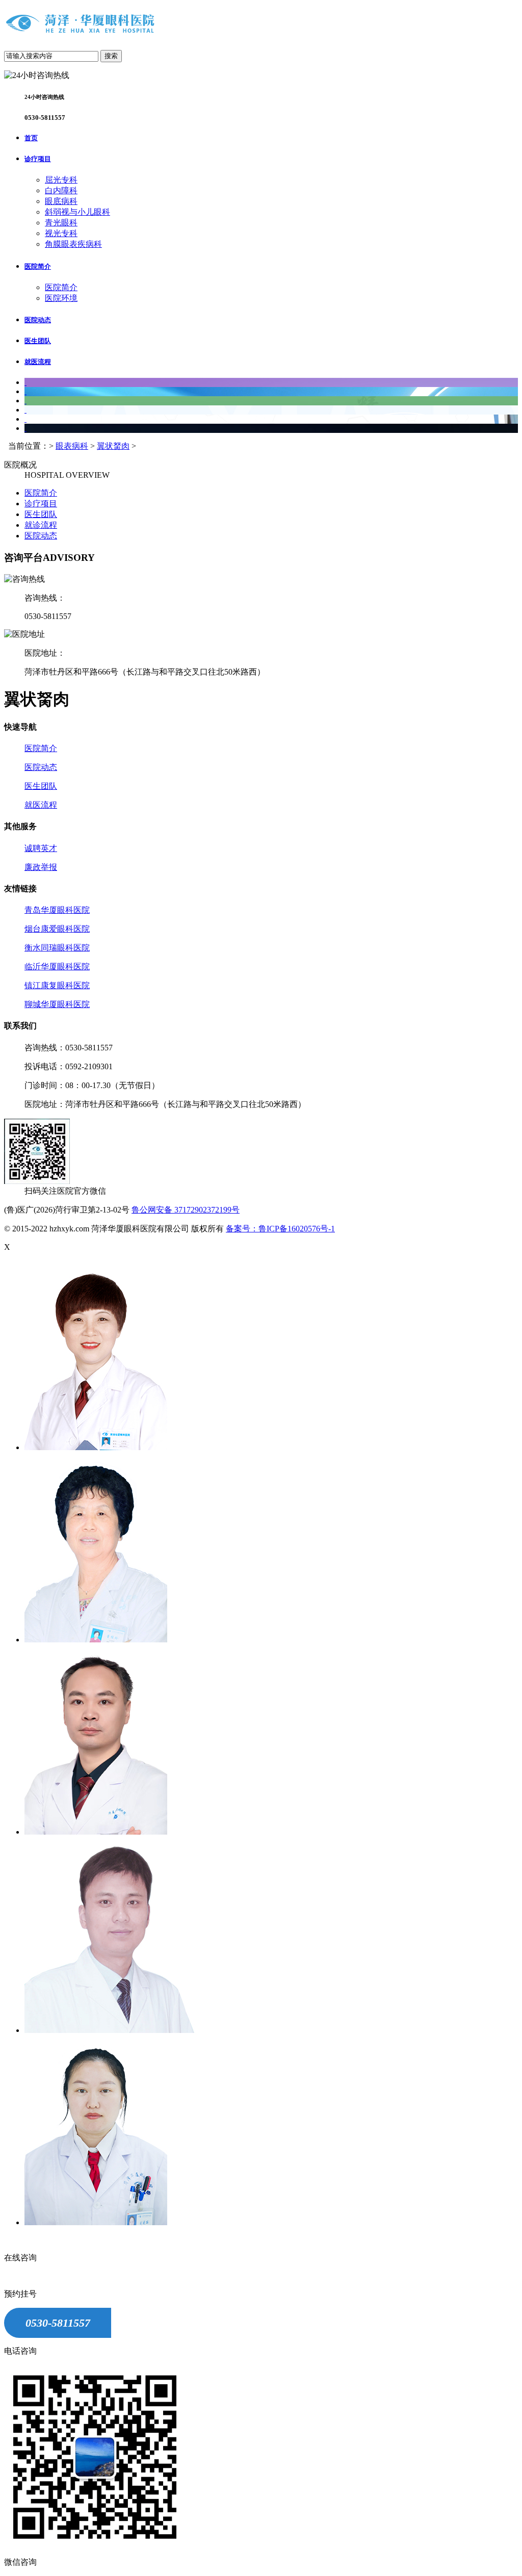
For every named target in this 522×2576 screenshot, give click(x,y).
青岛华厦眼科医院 (57, 910)
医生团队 (38, 341)
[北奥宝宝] (25, 382)
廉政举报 (41, 867)
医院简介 (38, 266)
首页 (31, 138)
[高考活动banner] (25, 391)
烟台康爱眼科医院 (57, 929)
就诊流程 (41, 525)
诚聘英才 (41, 848)
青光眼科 (61, 223)
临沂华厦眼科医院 (57, 967)
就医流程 (38, 362)
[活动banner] (25, 401)
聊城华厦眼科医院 (57, 1004)
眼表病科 (72, 446)
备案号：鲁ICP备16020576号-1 (280, 1229)
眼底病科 (61, 201)
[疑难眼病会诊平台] (25, 428)
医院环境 (61, 298)
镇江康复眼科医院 (57, 985)
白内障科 (61, 190)
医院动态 (38, 320)
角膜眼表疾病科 (73, 244)
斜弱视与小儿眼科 (77, 212)
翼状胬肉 (113, 446)
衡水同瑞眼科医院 (57, 948)
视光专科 (61, 233)
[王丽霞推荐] (25, 419)
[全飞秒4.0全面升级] (25, 410)
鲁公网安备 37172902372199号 (186, 1210)
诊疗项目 (38, 159)
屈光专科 (61, 180)
